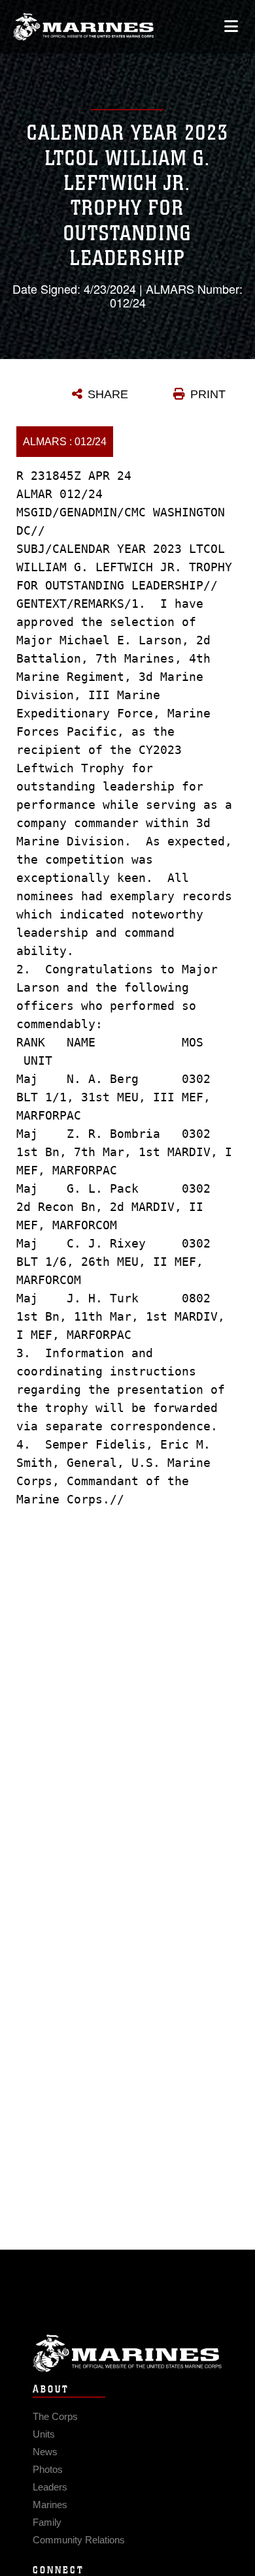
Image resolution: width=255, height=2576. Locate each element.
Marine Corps (127, 2353)
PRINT (208, 394)
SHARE (108, 394)
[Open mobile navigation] (231, 26)
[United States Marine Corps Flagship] (83, 27)
